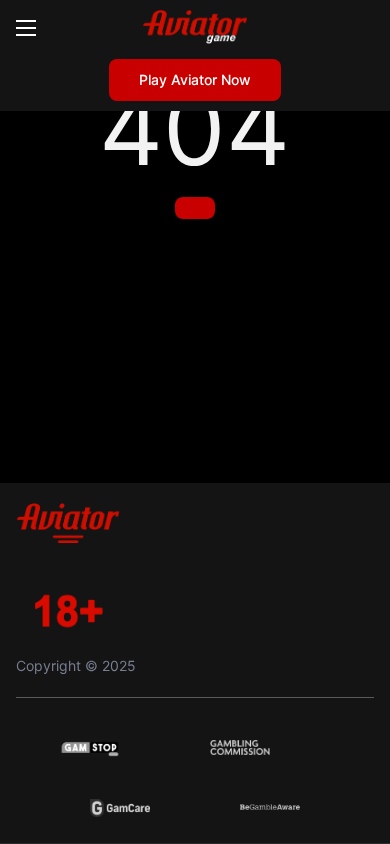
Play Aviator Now (195, 79)
